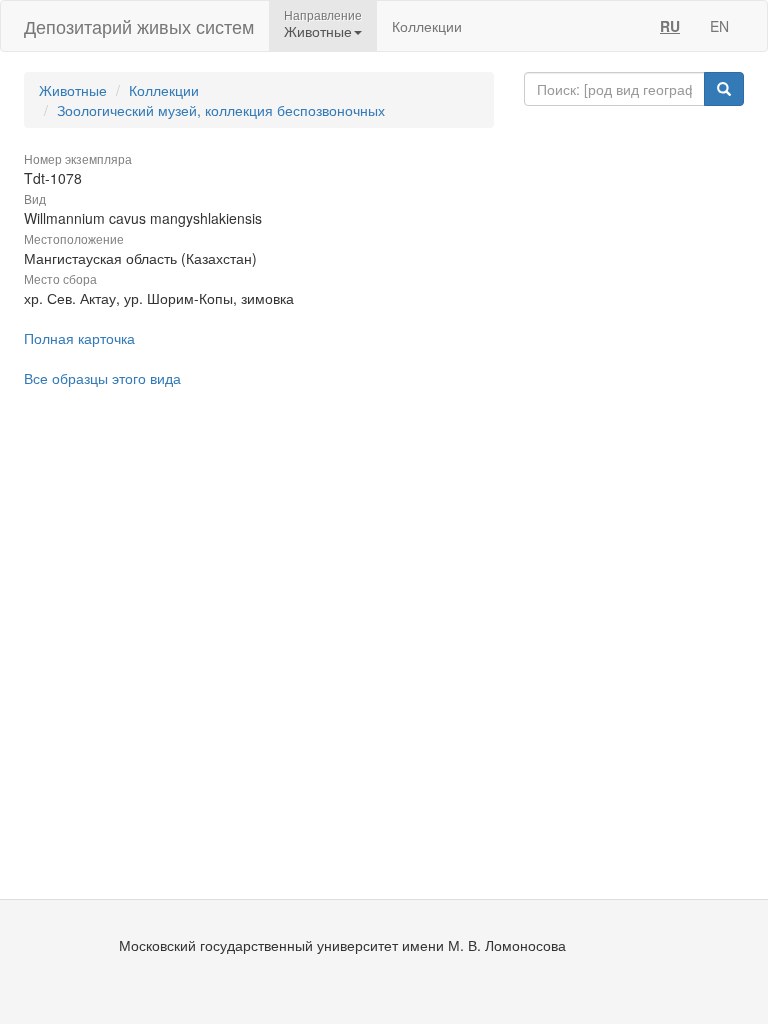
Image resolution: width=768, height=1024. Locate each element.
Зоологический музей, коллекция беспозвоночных (221, 110)
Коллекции (427, 26)
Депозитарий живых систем (139, 26)
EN (719, 26)
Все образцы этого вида (102, 378)
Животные (73, 90)
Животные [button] (318, 31)
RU (670, 26)
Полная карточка (79, 338)
